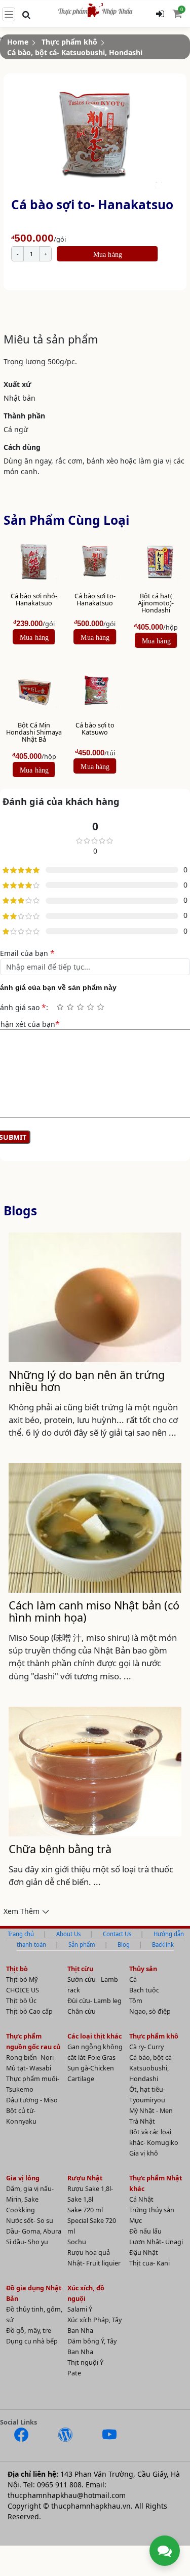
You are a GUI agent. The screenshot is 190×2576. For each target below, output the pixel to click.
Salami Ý (80, 2309)
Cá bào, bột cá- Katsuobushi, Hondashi (75, 52)
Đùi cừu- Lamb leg (94, 2001)
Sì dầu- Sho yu (27, 2242)
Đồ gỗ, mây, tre (29, 2331)
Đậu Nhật (144, 2253)
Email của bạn (27, 953)
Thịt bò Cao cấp (29, 2011)
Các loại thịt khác (94, 2036)
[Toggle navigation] (9, 14)
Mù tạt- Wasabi (29, 2068)
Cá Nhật (141, 2199)
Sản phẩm (82, 1945)
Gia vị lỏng (23, 2178)
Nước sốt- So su (30, 2221)
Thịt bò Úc (21, 2001)
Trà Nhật (142, 2121)
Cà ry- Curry (146, 2047)
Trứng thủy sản (152, 2210)
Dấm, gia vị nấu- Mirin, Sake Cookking (30, 2199)
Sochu (77, 2242)
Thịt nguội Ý (85, 2362)
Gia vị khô (144, 2153)
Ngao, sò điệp (150, 2011)
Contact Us (117, 1934)
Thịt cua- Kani (149, 2263)
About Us (68, 1934)
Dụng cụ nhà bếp (32, 2341)
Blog (124, 1945)
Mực (136, 2221)
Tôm (136, 2001)
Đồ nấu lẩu (145, 2231)
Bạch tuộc (144, 1990)
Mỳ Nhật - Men (151, 2111)
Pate (74, 2373)
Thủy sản (143, 1969)
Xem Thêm (22, 1911)
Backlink (163, 1945)
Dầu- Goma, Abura (34, 2231)
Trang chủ (21, 1934)
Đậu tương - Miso (32, 2100)
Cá (133, 1979)
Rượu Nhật (85, 2178)
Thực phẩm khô (69, 42)
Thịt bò (17, 1969)
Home (18, 42)
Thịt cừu (80, 1969)
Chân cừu (82, 2011)
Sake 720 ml (85, 2210)
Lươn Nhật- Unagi (156, 2242)
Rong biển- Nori (30, 2058)
